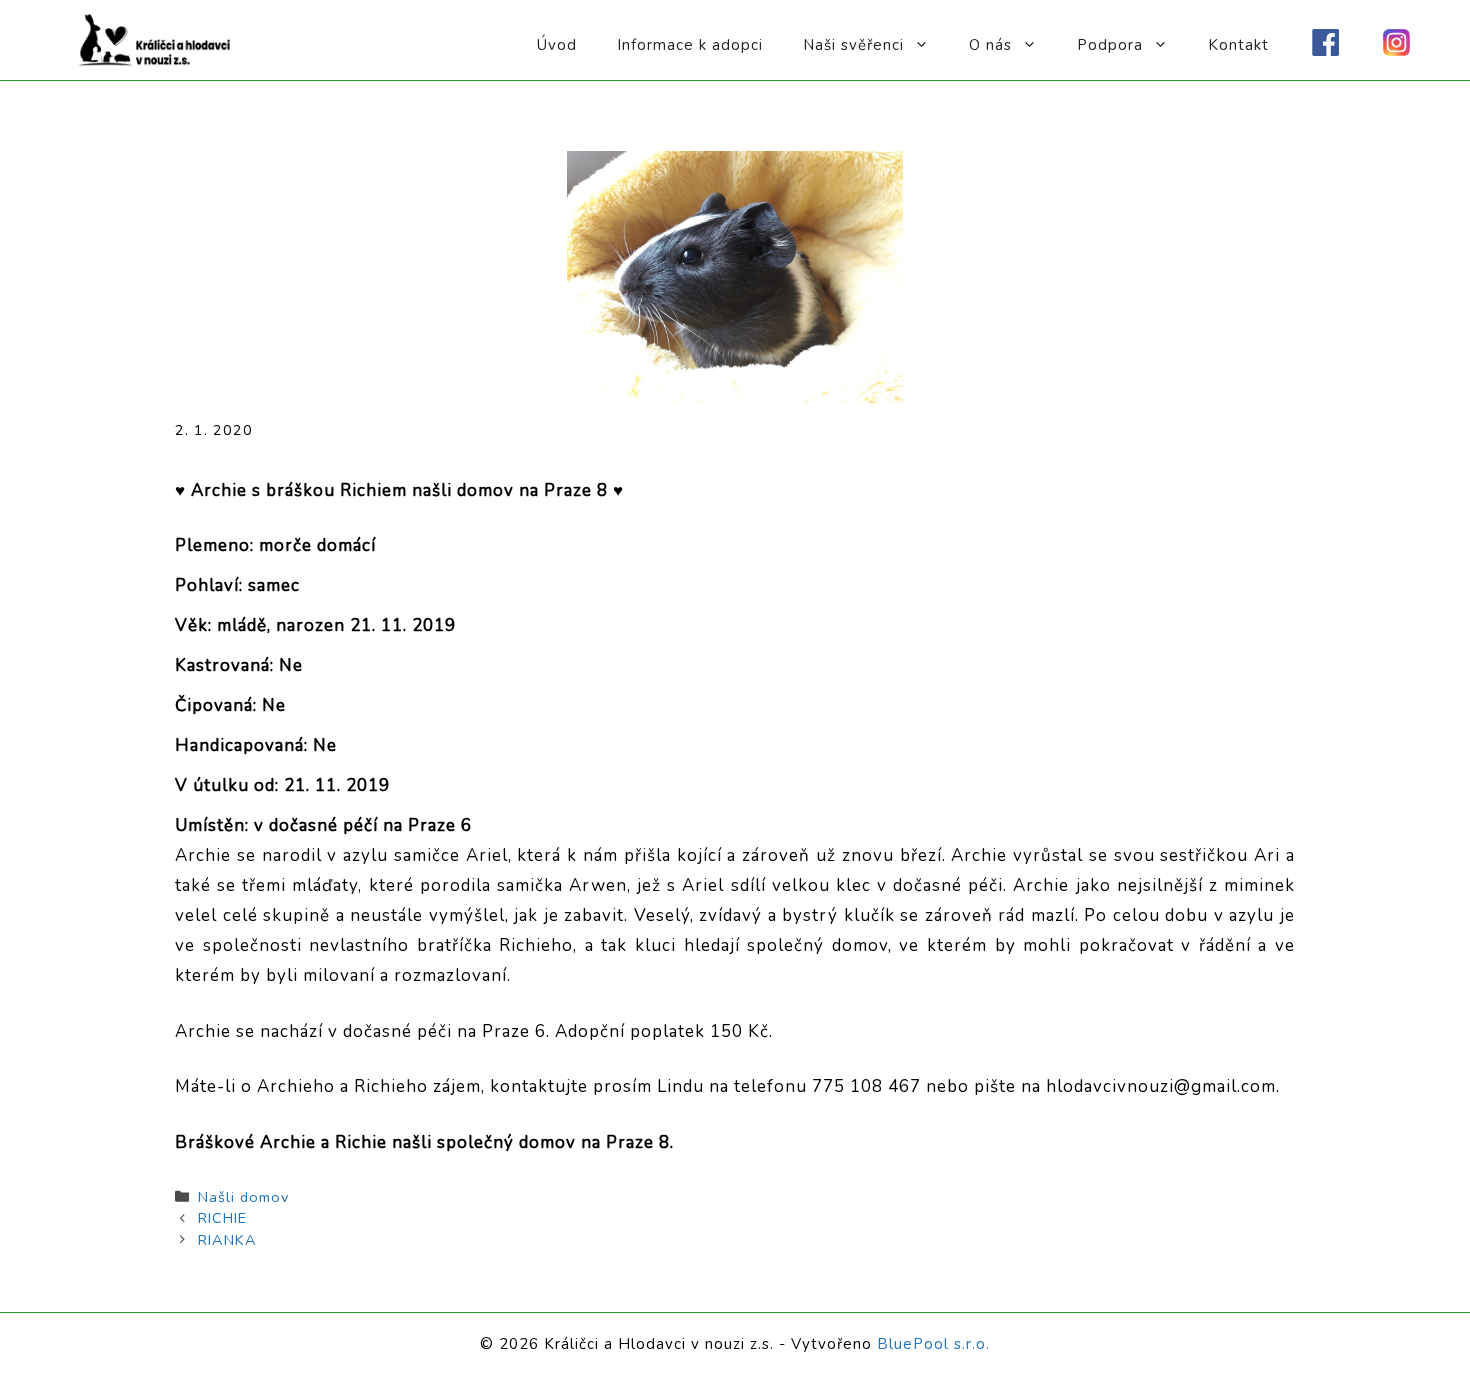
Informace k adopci (690, 45)
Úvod (557, 45)
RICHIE (222, 1218)
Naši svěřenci (853, 45)
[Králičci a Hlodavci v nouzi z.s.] (155, 38)
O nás (990, 45)
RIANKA (227, 1240)
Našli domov (243, 1197)
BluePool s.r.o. (933, 1344)
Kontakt (1238, 45)
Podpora (1110, 45)
